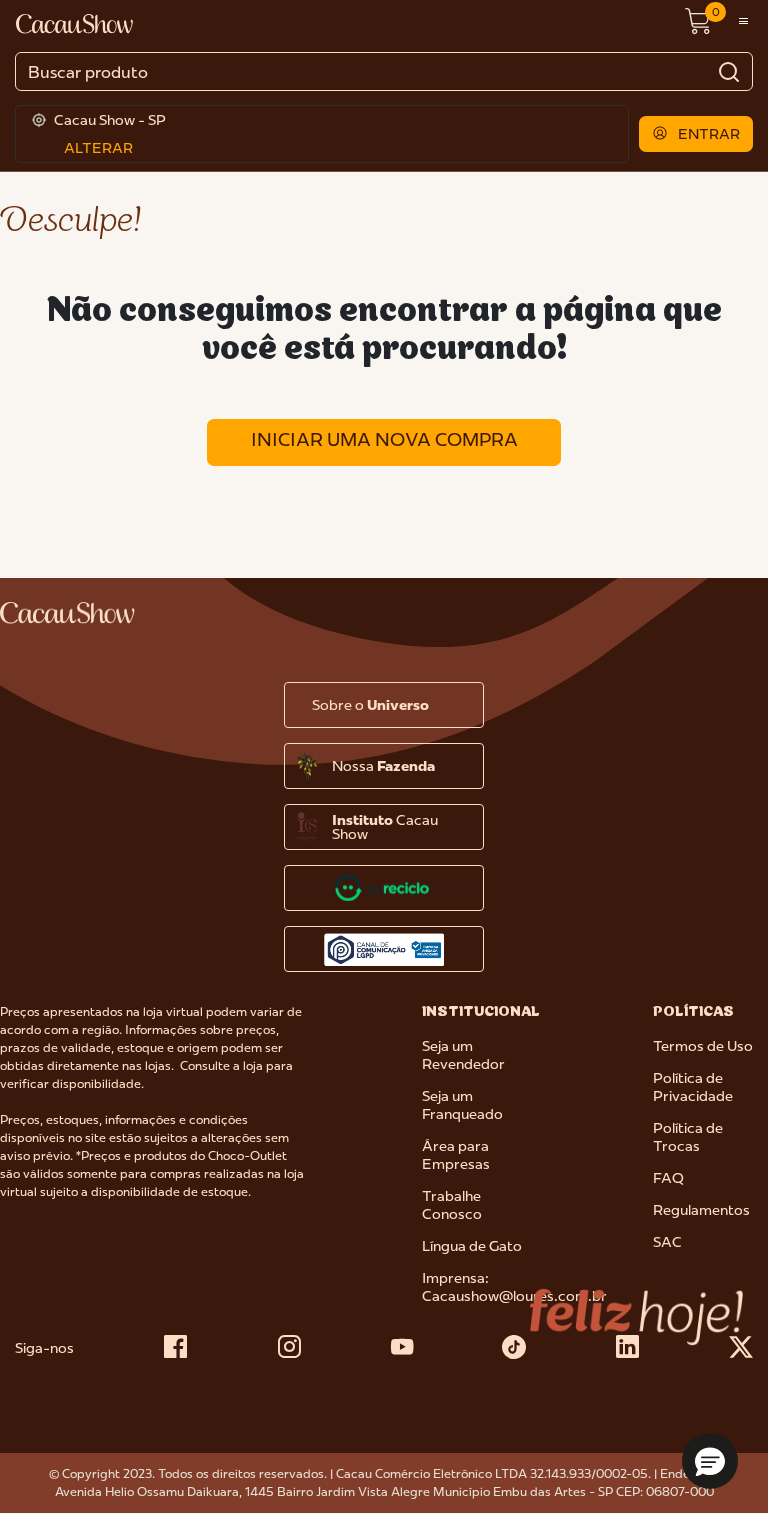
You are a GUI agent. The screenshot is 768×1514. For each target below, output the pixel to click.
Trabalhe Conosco (452, 1205)
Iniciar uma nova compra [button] (384, 439)
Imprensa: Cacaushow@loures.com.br (514, 1287)
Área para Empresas (456, 1155)
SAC (667, 1242)
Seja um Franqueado (462, 1105)
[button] (696, 134)
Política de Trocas (688, 1137)
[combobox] (384, 71)
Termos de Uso (703, 1046)
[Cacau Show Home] (76, 22)
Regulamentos (701, 1210)
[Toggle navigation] (743, 22)
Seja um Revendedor (463, 1055)
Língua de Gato (472, 1246)
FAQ (668, 1178)
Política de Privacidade (693, 1087)
